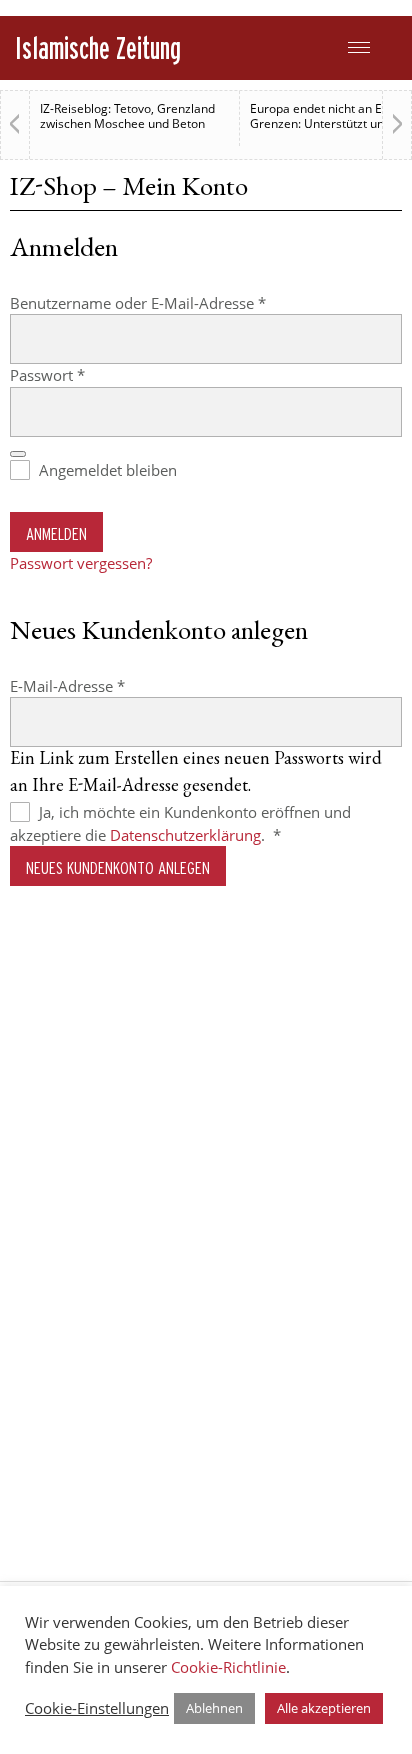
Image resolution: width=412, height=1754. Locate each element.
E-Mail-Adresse (107, 685)
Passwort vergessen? (81, 563)
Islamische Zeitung (98, 47)
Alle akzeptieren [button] (324, 1708)
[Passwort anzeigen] (18, 454)
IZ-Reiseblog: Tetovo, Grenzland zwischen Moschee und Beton (127, 116)
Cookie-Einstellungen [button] (97, 1708)
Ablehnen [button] (214, 1708)
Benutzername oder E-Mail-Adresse (178, 302)
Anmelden (56, 533)
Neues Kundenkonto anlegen (118, 867)
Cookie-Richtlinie (228, 1667)
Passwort (87, 374)
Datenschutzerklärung (185, 835)
